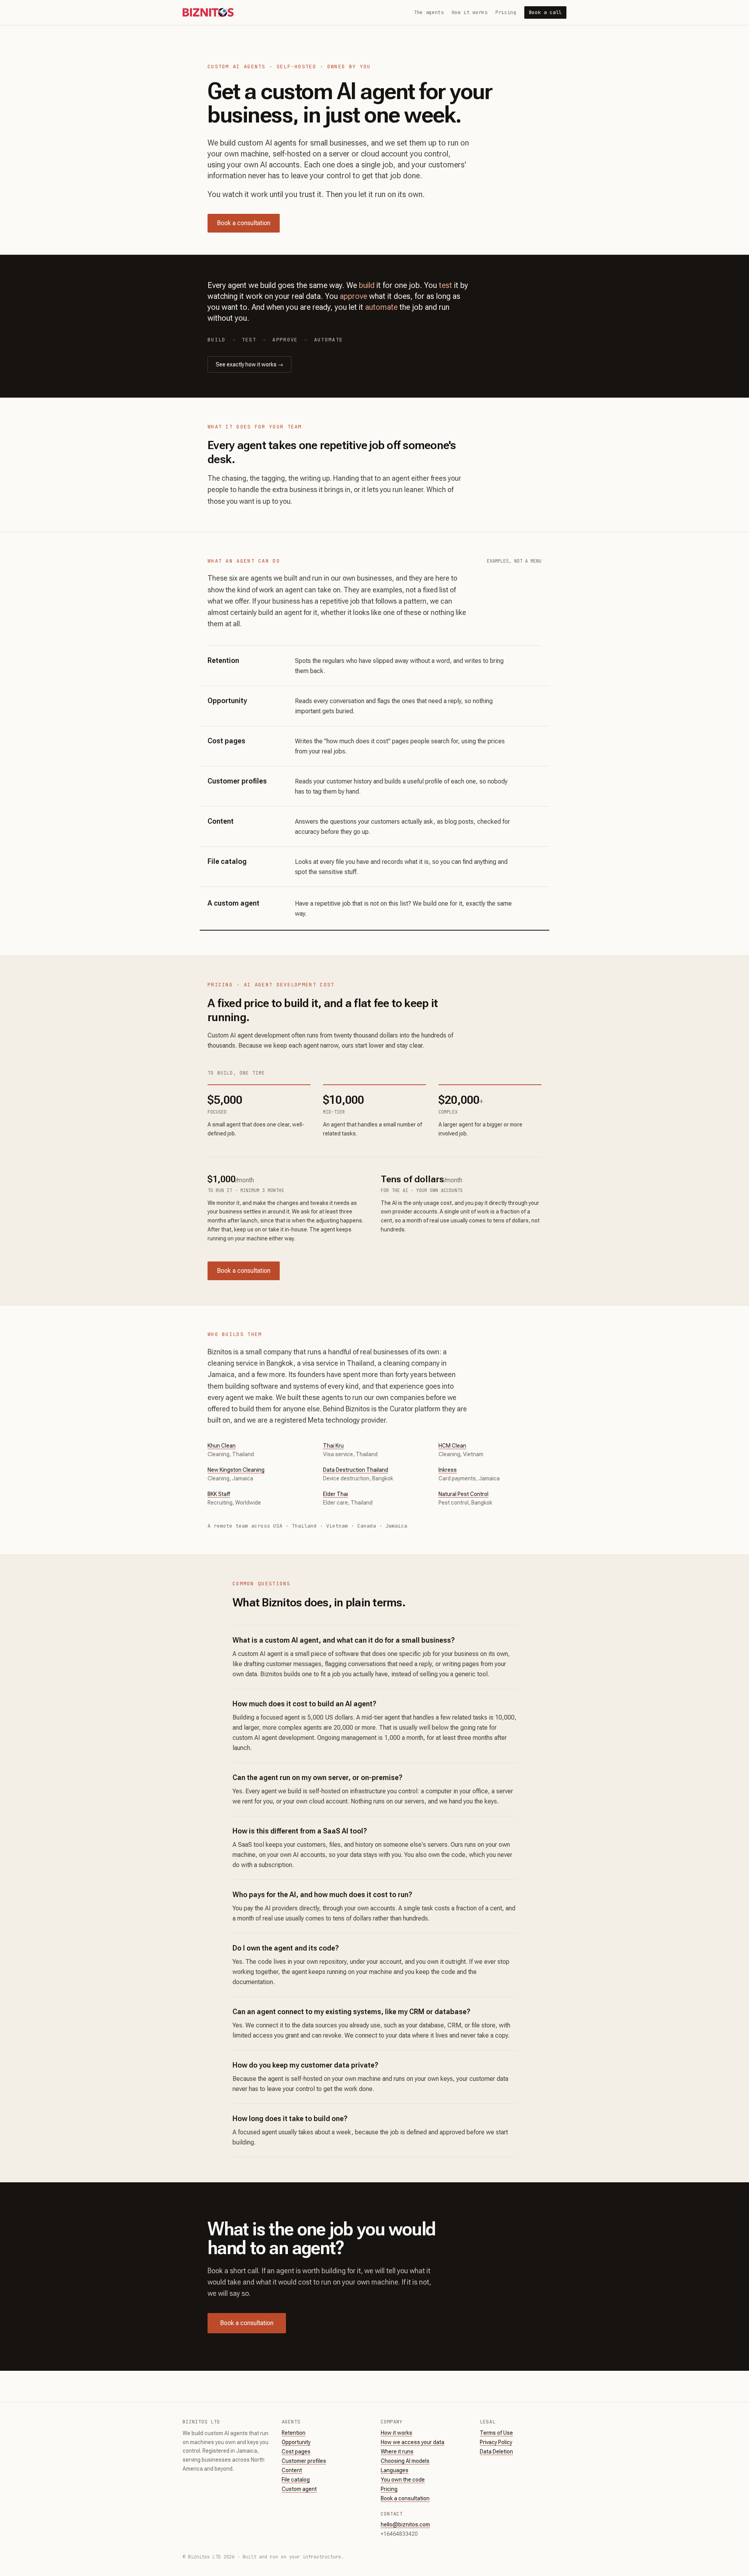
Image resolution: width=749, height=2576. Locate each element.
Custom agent (299, 2489)
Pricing (506, 12)
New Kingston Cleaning (236, 1470)
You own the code (403, 2480)
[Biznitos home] (208, 12)
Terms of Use (496, 2433)
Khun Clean (222, 1446)
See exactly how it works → (249, 364)
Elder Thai (335, 1494)
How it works (470, 12)
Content (292, 2470)
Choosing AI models (405, 2461)
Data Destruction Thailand (356, 1470)
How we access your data (413, 2442)
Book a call (545, 12)
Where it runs (397, 2452)
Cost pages (296, 2452)
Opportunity (296, 2442)
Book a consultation (244, 223)
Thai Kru (333, 1446)
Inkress (448, 1470)
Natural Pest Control (463, 1494)
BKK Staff (219, 1494)
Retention (294, 2433)
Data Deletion (496, 2452)
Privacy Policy (496, 2442)
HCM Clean (452, 1446)
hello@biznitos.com (405, 2524)
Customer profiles (304, 2461)
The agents (429, 12)
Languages (395, 2470)
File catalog (296, 2480)
